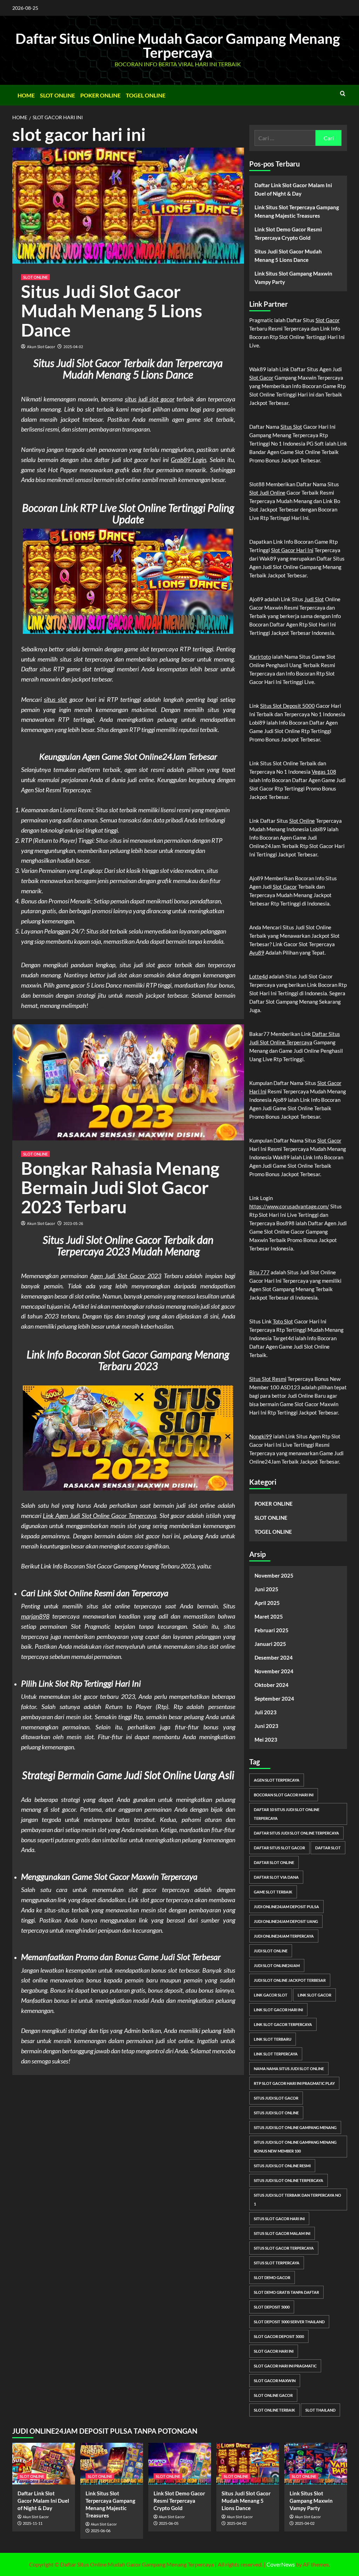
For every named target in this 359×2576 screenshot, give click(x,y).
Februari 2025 (272, 1630)
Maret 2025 (269, 1616)
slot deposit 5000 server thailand (289, 2322)
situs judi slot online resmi (282, 2166)
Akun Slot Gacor (41, 347)
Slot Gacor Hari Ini (292, 550)
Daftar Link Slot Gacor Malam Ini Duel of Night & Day (293, 189)
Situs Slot (291, 427)
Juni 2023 (266, 1726)
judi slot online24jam (277, 1965)
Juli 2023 (266, 1712)
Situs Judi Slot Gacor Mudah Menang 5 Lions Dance (112, 311)
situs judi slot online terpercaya (289, 2180)
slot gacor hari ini (274, 2351)
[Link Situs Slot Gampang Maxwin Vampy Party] (316, 2464)
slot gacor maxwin (275, 2381)
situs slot (55, 699)
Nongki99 (261, 1436)
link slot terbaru (273, 2039)
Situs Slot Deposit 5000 (287, 706)
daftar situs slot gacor (279, 1848)
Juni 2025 (266, 1589)
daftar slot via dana (276, 1877)
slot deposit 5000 (272, 2307)
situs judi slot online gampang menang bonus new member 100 (295, 2147)
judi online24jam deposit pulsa (286, 1907)
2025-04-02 (73, 347)
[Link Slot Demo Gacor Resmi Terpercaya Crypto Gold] (180, 2464)
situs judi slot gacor (150, 399)
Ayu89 (257, 953)
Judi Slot (314, 599)
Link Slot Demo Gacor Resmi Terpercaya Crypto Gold (288, 233)
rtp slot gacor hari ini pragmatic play (294, 2083)
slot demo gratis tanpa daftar (286, 2292)
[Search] (343, 93)
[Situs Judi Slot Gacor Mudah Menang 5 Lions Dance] (248, 2464)
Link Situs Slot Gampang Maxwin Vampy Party (293, 278)
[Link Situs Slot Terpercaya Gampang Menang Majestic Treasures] (112, 2464)
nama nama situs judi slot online (289, 2069)
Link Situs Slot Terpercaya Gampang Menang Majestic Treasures (297, 211)
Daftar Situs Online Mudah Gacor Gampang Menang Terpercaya (178, 46)
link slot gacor (314, 1995)
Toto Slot (283, 1321)
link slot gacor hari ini (278, 2010)
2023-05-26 (73, 1224)
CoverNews (281, 2564)
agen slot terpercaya (277, 1780)
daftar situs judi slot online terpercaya (296, 1833)
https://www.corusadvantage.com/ (289, 1206)
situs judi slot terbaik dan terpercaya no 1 (297, 2199)
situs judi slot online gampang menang (295, 2127)
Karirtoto (260, 657)
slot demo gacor (272, 2277)
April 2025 (267, 1603)
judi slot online (271, 1951)
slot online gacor (273, 2395)
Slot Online (302, 821)
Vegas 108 (324, 772)
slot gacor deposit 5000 (279, 2336)
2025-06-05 (169, 2523)
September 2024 (274, 1699)
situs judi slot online (276, 2113)
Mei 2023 (266, 1740)
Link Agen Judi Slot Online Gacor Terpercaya (100, 1516)
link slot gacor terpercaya (283, 2024)
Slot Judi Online (267, 493)
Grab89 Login (188, 460)
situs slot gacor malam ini (282, 2233)
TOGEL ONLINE (146, 95)
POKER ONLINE (100, 95)
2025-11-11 (33, 2523)
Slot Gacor (328, 320)
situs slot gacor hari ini (279, 2219)
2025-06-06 (101, 2531)
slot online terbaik (275, 2410)
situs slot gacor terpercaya (284, 2248)
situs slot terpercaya (277, 2263)
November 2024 (274, 1671)
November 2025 (274, 1575)
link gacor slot (271, 1995)
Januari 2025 (270, 1644)
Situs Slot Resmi (268, 1379)
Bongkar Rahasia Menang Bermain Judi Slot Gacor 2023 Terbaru (120, 1187)
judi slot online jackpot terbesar (290, 1980)
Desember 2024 (274, 1658)
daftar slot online (274, 1862)
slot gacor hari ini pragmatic (285, 2366)
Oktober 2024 (272, 1685)
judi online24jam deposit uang (286, 1921)
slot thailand (320, 2410)
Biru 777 (259, 1272)
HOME (26, 95)
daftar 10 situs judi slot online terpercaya (287, 1814)
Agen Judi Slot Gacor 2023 (126, 1276)
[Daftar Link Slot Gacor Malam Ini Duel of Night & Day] (44, 2464)
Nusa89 (100, 1005)
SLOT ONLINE (57, 95)
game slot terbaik (273, 1892)
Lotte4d (259, 976)
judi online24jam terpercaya (284, 1936)
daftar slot (328, 1848)
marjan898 (35, 1616)
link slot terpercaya (276, 2054)
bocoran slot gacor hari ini (284, 1795)
